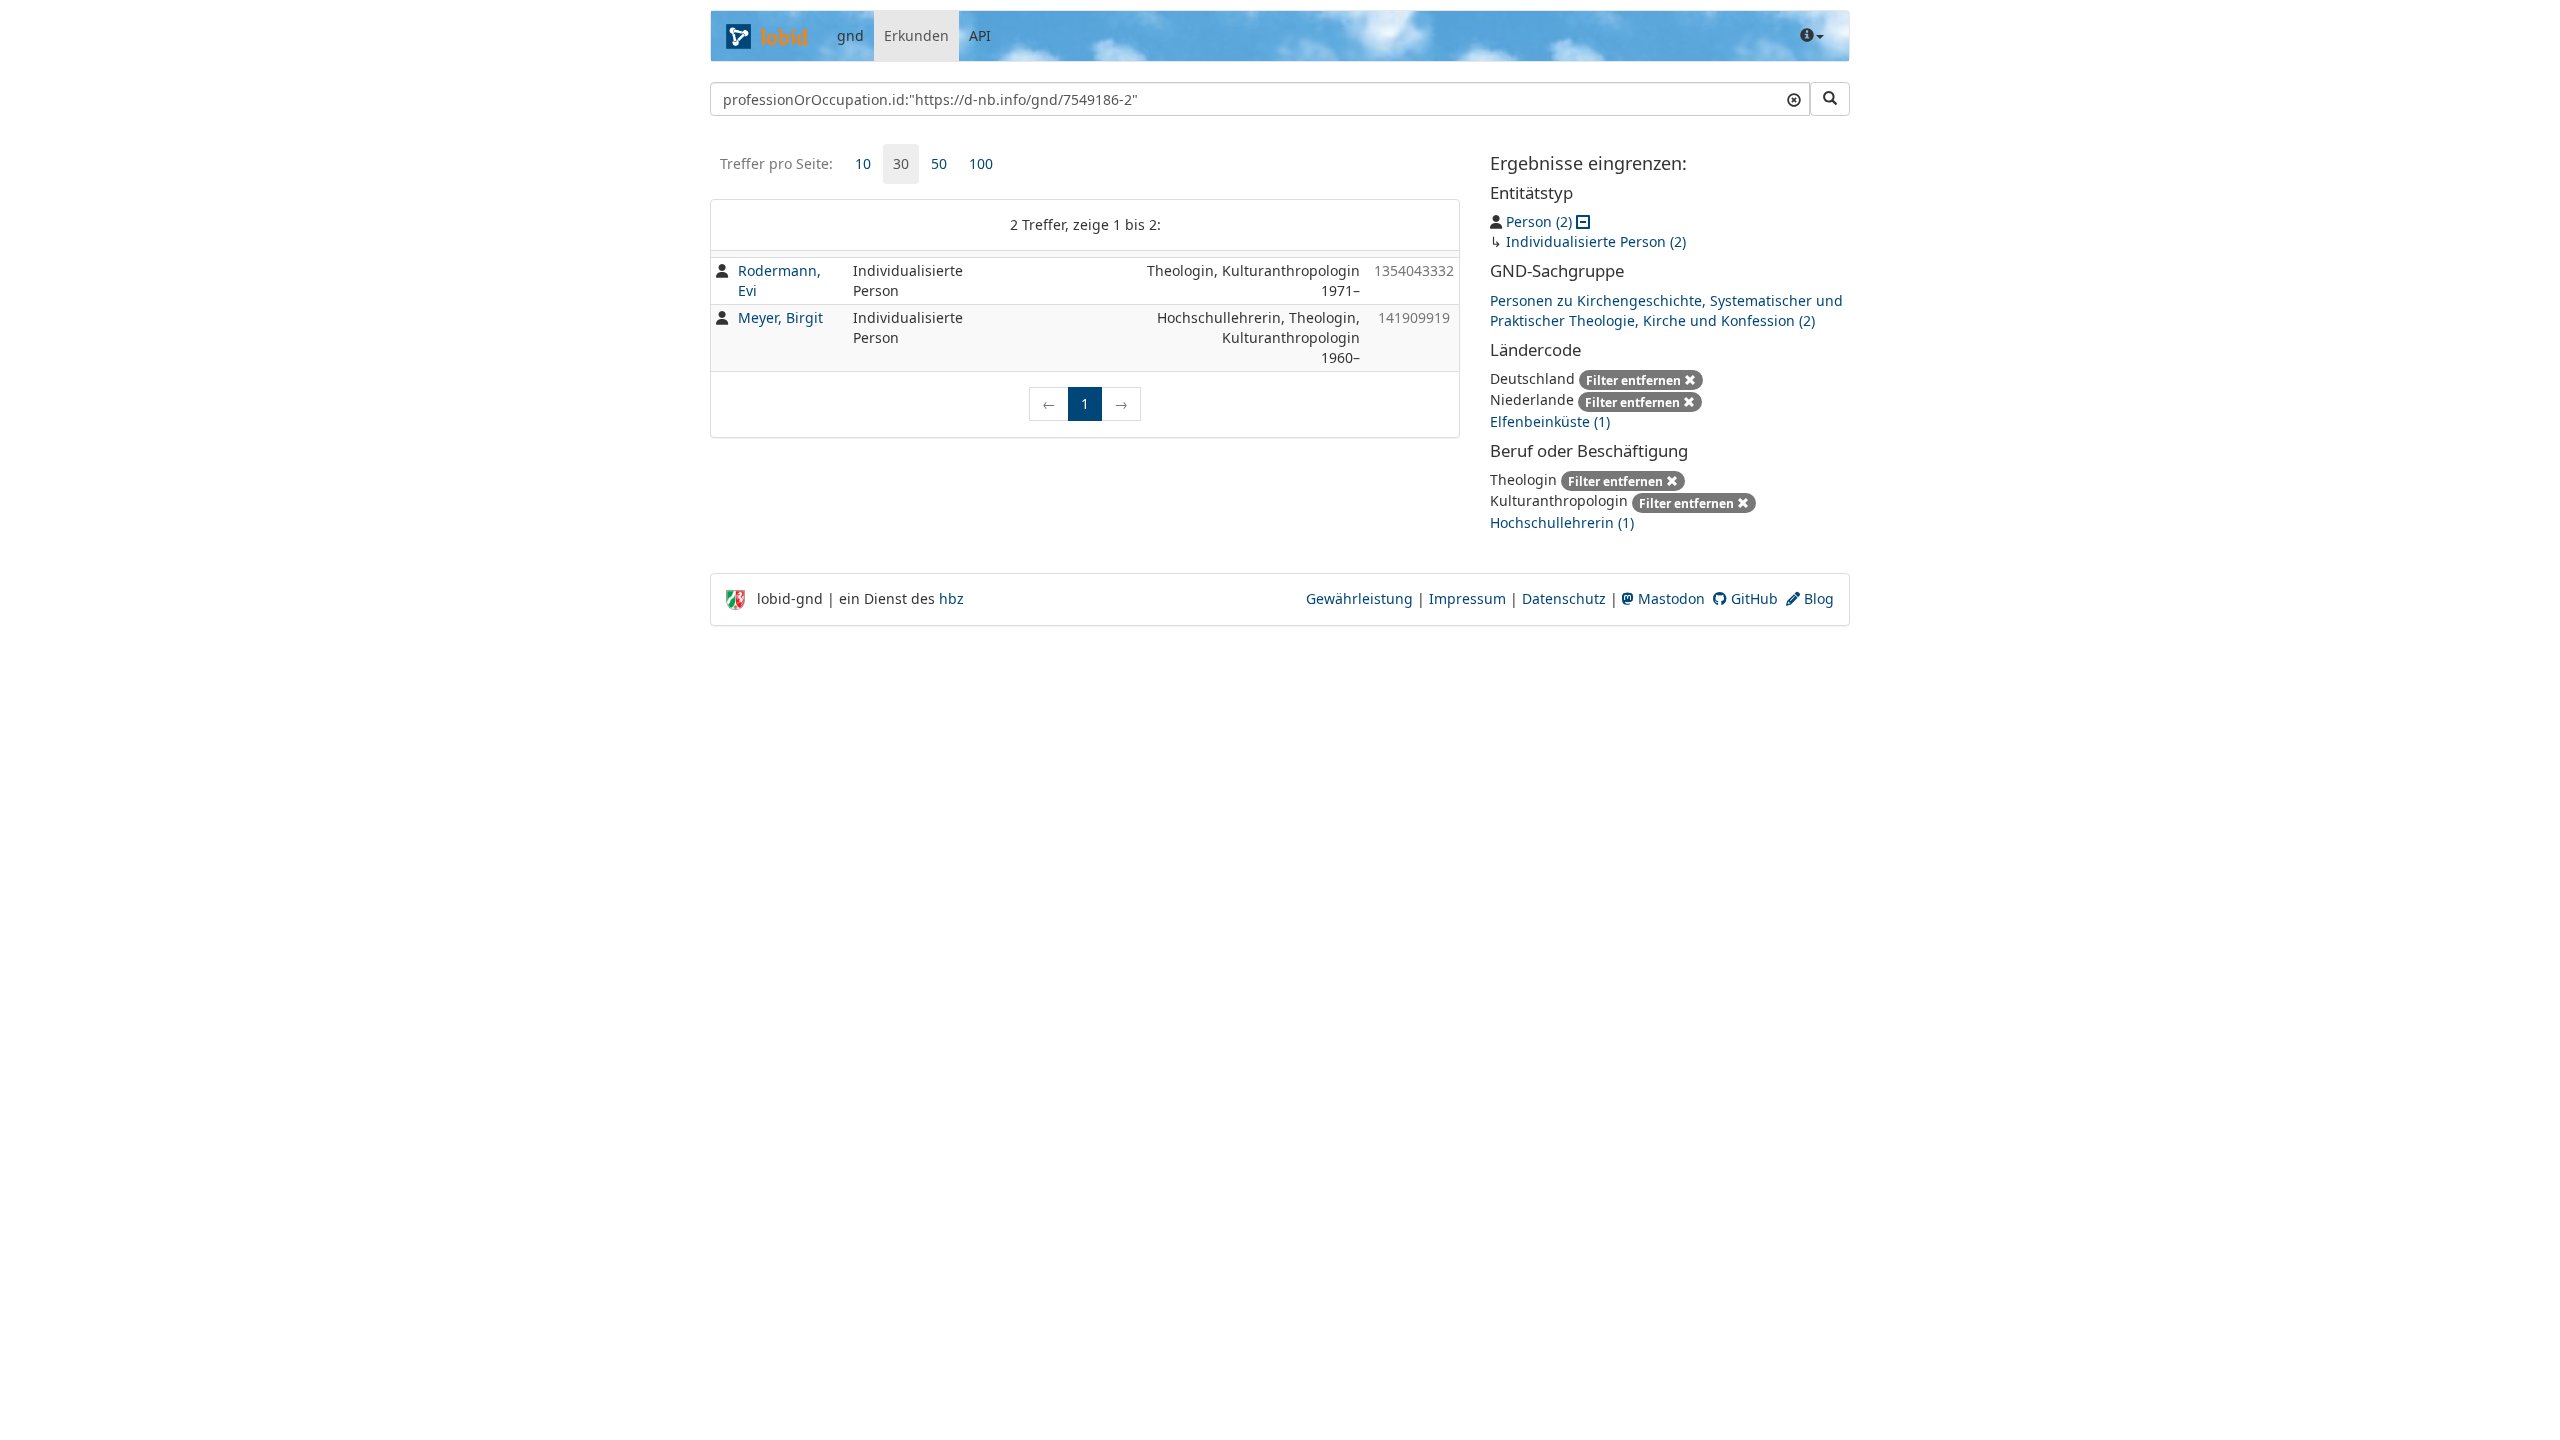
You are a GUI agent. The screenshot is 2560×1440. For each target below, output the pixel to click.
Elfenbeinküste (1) (1550, 421)
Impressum (1467, 598)
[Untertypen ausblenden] (1583, 221)
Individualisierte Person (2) (1596, 241)
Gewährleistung (1359, 598)
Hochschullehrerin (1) (1562, 522)
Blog (1817, 598)
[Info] (1812, 36)
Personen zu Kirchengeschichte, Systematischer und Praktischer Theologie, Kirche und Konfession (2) (1666, 310)
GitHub (1752, 598)
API (980, 35)
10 (863, 163)
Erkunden (916, 35)
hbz (951, 598)
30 (901, 163)
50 (939, 163)
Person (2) (1539, 221)
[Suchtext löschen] (1794, 99)
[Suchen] (1830, 99)
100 (981, 163)
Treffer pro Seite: (776, 163)
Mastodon (1669, 598)
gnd (850, 35)
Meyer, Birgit (780, 317)
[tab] (863, 164)
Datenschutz (1564, 598)
